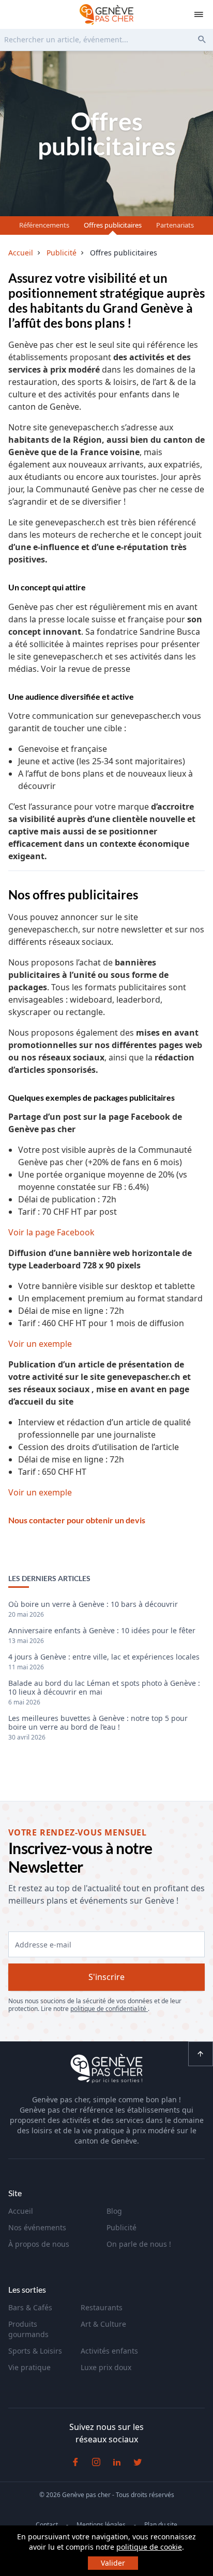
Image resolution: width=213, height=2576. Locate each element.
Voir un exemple (40, 1344)
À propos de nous (39, 2244)
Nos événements (37, 2227)
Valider (113, 2563)
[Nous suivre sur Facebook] (75, 2462)
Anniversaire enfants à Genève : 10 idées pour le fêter (102, 1631)
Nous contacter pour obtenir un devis (77, 1520)
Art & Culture (103, 2324)
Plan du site (161, 2525)
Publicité (121, 2227)
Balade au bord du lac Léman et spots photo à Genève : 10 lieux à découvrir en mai (104, 1688)
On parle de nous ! (139, 2244)
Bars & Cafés (30, 2307)
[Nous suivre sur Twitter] (138, 2462)
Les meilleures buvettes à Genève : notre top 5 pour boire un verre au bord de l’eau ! (98, 1723)
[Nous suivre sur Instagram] (96, 2462)
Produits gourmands (28, 2329)
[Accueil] (106, 2070)
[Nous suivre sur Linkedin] (117, 2462)
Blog (114, 2211)
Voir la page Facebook (51, 1232)
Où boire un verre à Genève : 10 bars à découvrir (93, 1605)
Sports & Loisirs (35, 2351)
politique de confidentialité (109, 2009)
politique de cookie (149, 2547)
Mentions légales (101, 2525)
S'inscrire (106, 1977)
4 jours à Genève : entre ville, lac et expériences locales (104, 1657)
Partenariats (175, 225)
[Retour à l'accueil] (106, 14)
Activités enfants (109, 2351)
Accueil (21, 2211)
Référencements (44, 225)
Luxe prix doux (106, 2367)
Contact (47, 2525)
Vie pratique (29, 2367)
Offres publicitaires (113, 225)
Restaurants (102, 2307)
